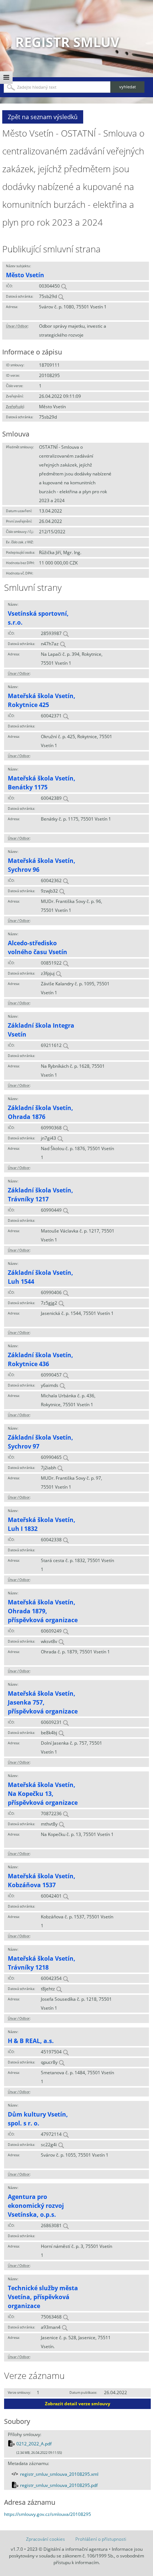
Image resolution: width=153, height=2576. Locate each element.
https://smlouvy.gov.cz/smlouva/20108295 (48, 2514)
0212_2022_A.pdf (34, 2444)
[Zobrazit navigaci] (6, 78)
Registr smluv (67, 42)
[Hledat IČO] (64, 286)
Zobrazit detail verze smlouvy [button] (78, 2404)
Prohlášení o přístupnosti (101, 2539)
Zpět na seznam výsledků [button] (43, 117)
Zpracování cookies (45, 2539)
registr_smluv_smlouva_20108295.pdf (59, 2485)
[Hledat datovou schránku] (61, 296)
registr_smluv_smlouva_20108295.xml (59, 2474)
